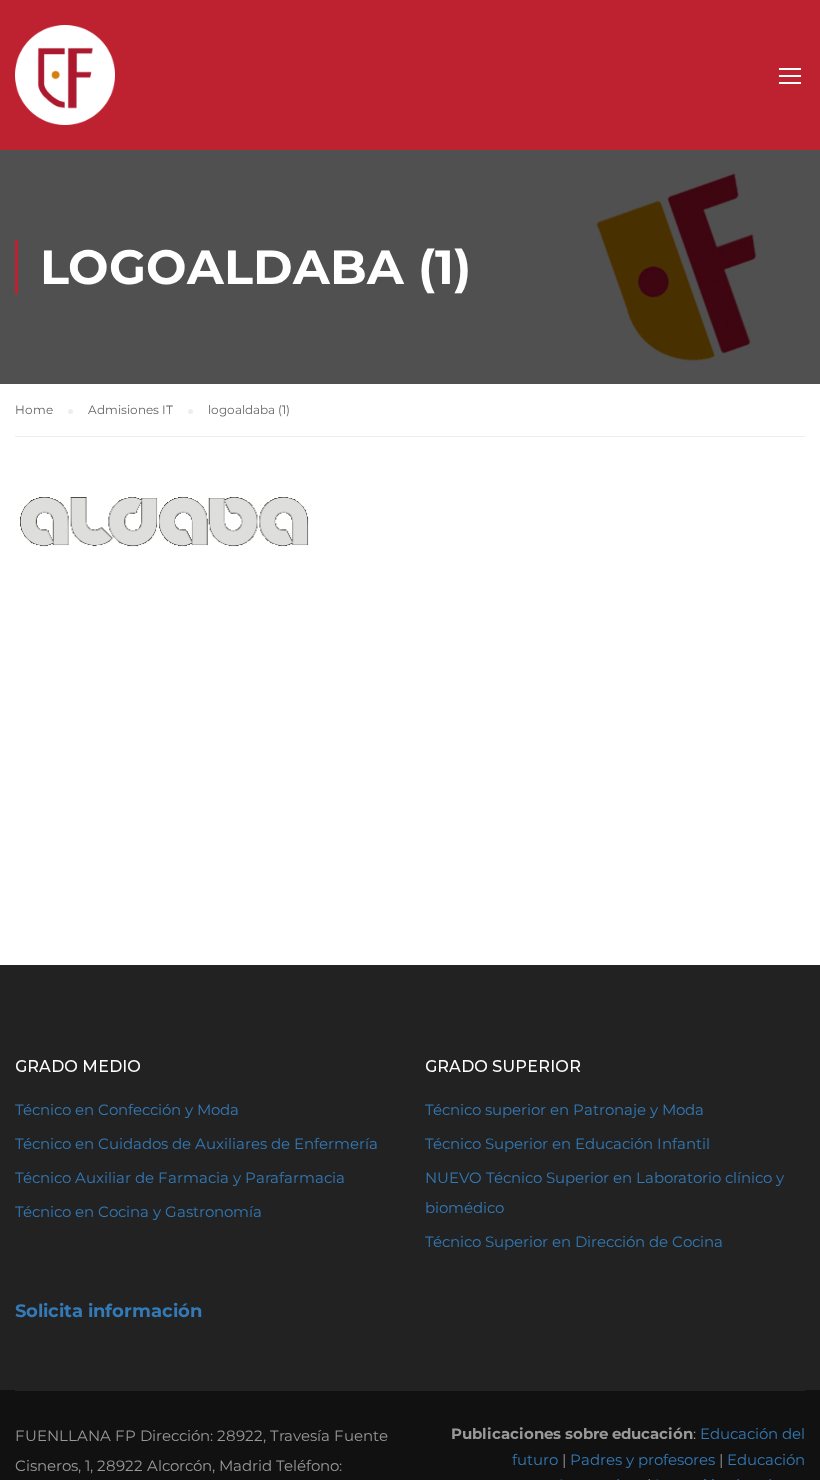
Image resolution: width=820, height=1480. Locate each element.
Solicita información (108, 1311)
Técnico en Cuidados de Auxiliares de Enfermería (196, 1143)
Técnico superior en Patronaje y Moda (564, 1109)
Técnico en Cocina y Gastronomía (138, 1211)
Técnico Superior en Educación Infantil (567, 1143)
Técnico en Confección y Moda (127, 1109)
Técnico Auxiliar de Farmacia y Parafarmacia (180, 1177)
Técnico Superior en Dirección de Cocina (574, 1241)
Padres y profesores (642, 1459)
